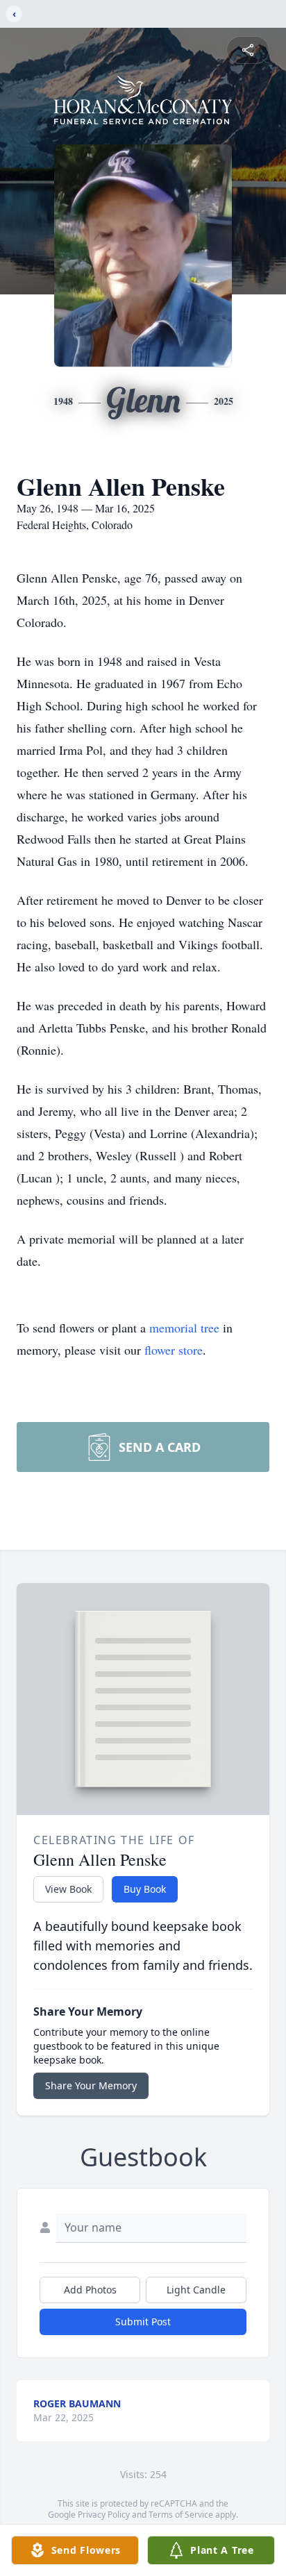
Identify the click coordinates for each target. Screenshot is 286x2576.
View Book (68, 1889)
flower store (174, 1350)
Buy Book (145, 1889)
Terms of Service (181, 2515)
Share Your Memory (91, 2085)
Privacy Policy (104, 2515)
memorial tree (184, 1328)
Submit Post (143, 2322)
